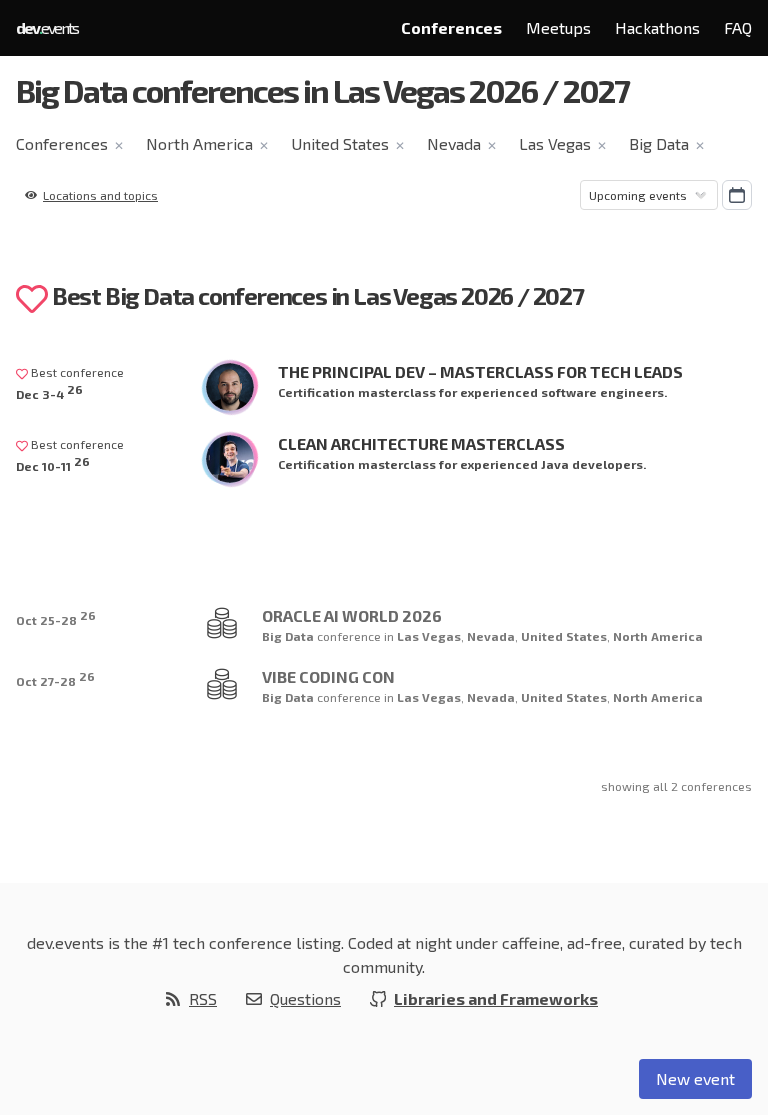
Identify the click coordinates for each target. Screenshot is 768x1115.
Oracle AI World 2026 (352, 615)
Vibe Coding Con (328, 676)
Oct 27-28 (55, 678)
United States (340, 143)
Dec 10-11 (53, 463)
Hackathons (657, 27)
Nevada (454, 143)
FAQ (738, 27)
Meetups (558, 27)
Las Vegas (555, 143)
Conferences (451, 27)
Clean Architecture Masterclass (421, 443)
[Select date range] (737, 195)
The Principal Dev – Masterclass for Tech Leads (480, 371)
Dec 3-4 (49, 391)
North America (199, 143)
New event (695, 1078)
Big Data (659, 143)
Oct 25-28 (56, 617)
